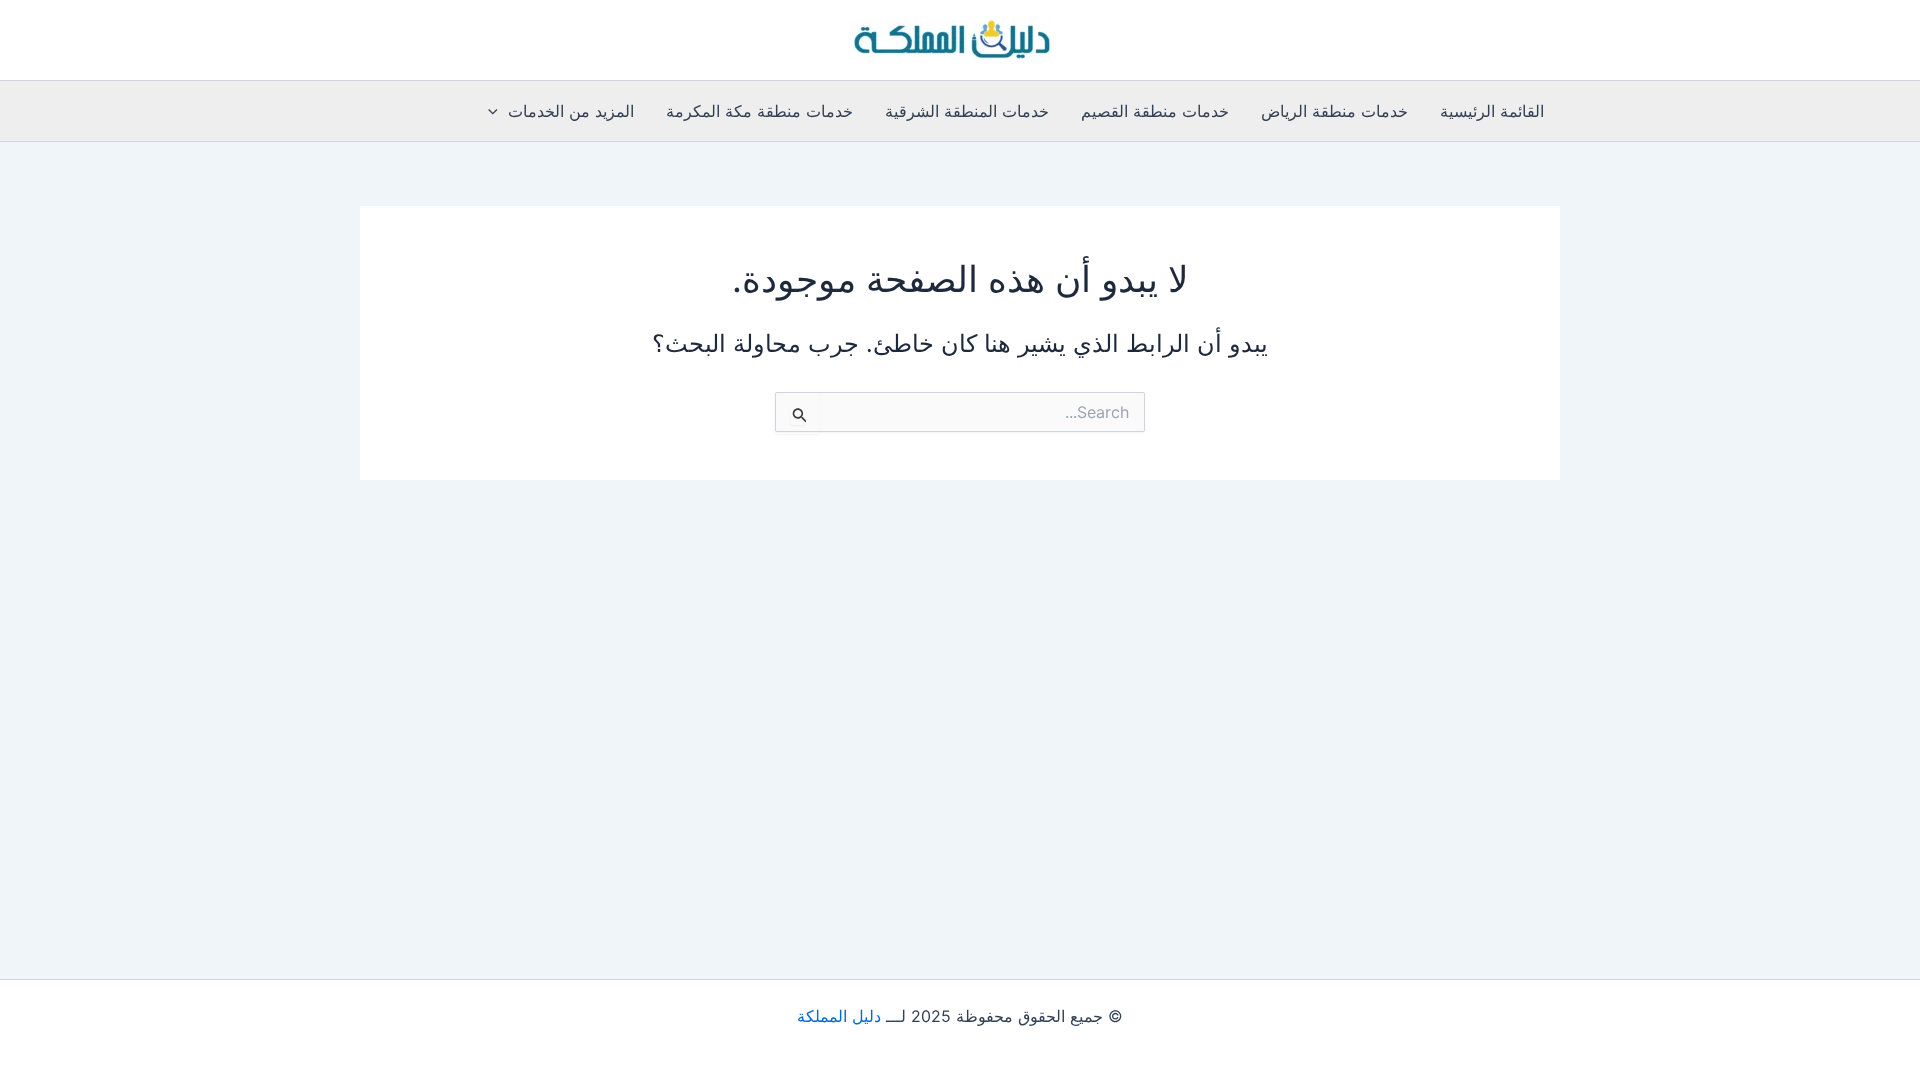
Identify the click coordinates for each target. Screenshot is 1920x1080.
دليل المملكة (839, 1016)
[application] (498, 111)
